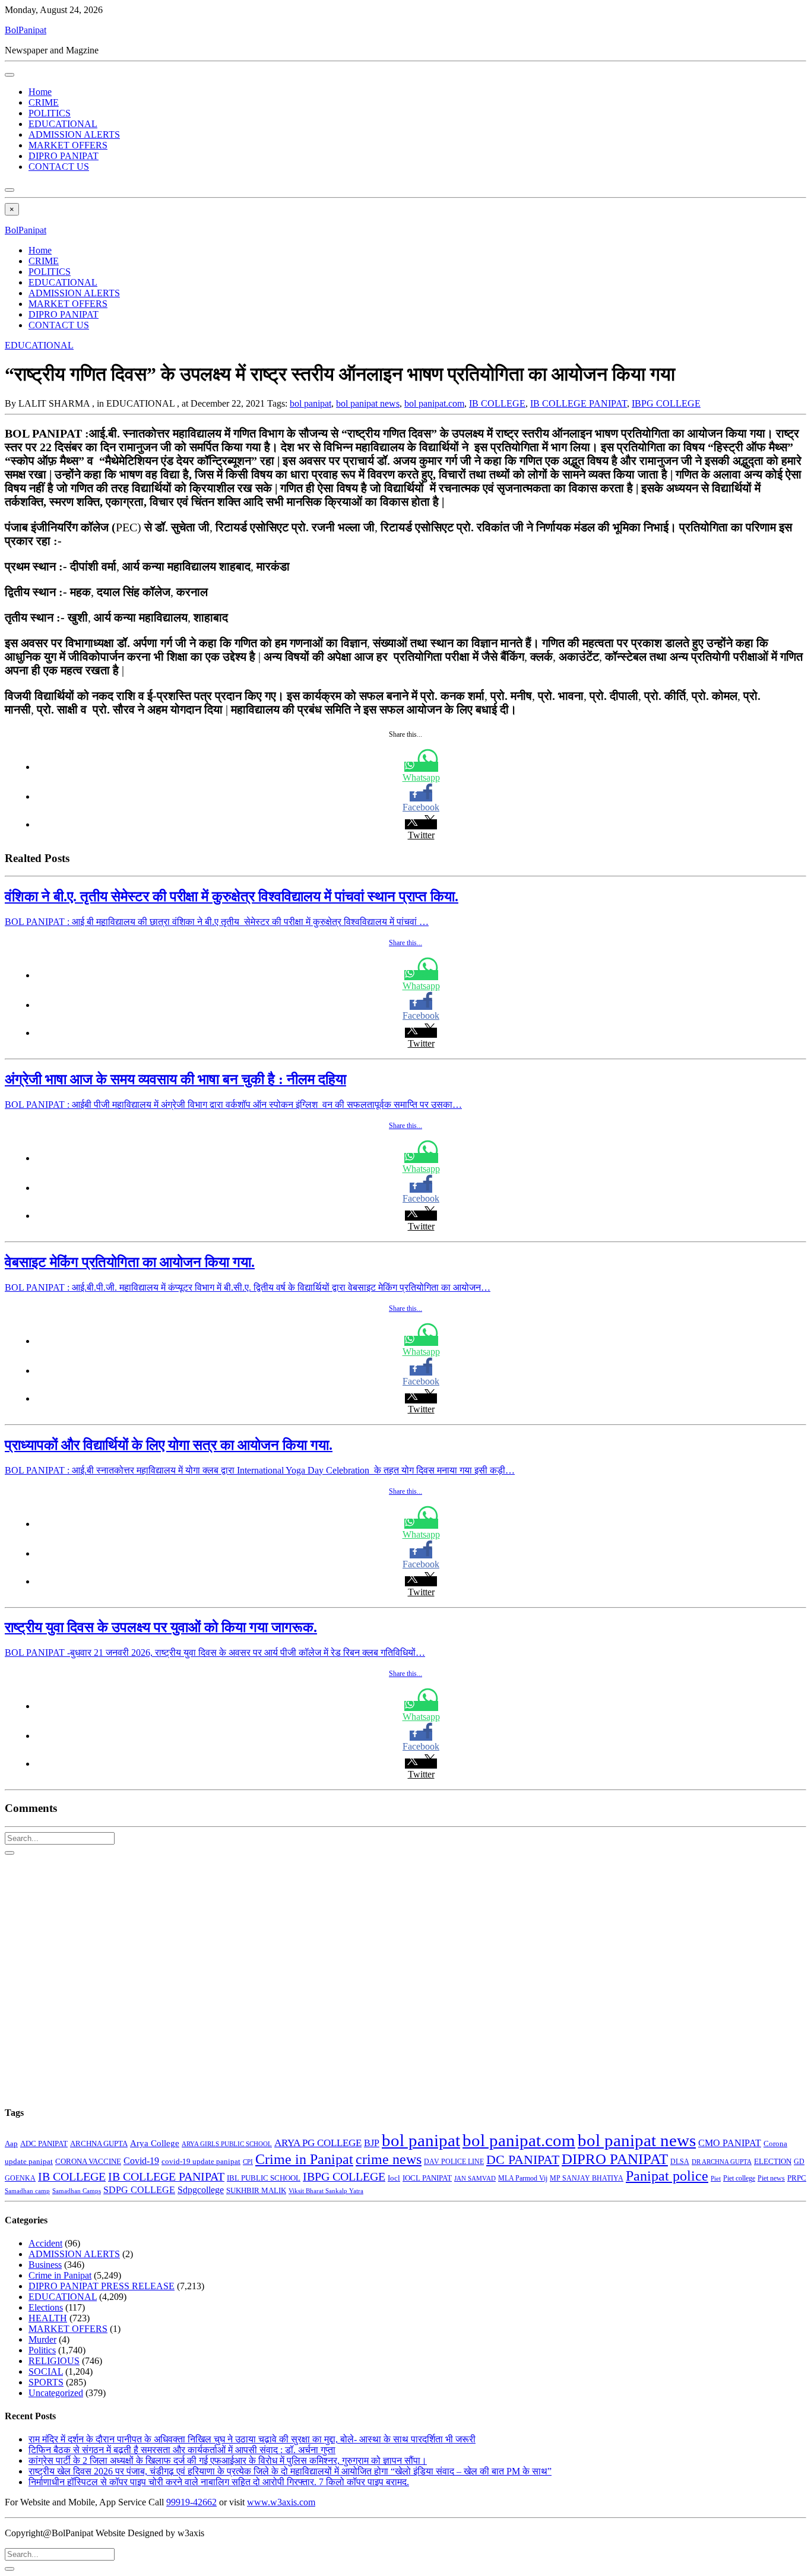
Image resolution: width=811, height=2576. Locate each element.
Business (45, 2265)
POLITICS (50, 113)
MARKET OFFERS (68, 145)
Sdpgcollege (201, 2190)
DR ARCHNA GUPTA (722, 2162)
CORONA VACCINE (88, 2161)
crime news (389, 2159)
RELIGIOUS (54, 2361)
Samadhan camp (27, 2191)
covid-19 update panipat (201, 2161)
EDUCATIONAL (63, 124)
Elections (46, 2307)
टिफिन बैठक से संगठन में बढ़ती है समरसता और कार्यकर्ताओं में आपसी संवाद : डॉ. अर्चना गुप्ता (182, 2450)
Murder (42, 2339)
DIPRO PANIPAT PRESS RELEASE (102, 2286)
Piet (716, 2178)
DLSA (680, 2162)
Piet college (739, 2178)
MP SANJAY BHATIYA (587, 2178)
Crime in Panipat (304, 2159)
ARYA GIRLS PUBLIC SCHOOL (227, 2144)
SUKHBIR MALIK (256, 2191)
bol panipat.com (434, 403)
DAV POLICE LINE (454, 2162)
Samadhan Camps (77, 2191)
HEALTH (48, 2318)
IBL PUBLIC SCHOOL (264, 2178)
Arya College (155, 2143)
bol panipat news (368, 403)
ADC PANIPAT (44, 2144)
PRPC (797, 2178)
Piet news (771, 2179)
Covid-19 (141, 2161)
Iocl (394, 2178)
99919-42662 (191, 2502)
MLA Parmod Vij (523, 2178)
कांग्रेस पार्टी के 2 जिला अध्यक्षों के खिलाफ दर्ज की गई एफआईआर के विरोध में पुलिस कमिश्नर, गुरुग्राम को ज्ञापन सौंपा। (228, 2461)
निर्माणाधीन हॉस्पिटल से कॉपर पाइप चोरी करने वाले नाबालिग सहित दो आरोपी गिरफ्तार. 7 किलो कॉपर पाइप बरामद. (219, 2482)
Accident (45, 2243)
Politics (42, 2350)
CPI (248, 2162)
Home (40, 92)
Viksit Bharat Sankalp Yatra (326, 2191)
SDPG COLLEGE (139, 2190)
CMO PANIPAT (730, 2143)
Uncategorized (56, 2393)
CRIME (44, 102)
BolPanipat (26, 30)
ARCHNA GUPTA (99, 2144)
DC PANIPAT (523, 2160)
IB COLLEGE (497, 403)
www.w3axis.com (281, 2502)
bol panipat (311, 403)
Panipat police (667, 2176)
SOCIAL (46, 2371)
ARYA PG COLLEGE (318, 2143)
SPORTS (46, 2382)
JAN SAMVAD (475, 2178)
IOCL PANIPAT (427, 2178)
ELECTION (773, 2161)
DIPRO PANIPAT (64, 156)
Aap (11, 2144)
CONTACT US (59, 167)
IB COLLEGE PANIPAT (579, 403)
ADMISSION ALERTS (74, 134)
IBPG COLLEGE (666, 403)
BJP (372, 2143)
